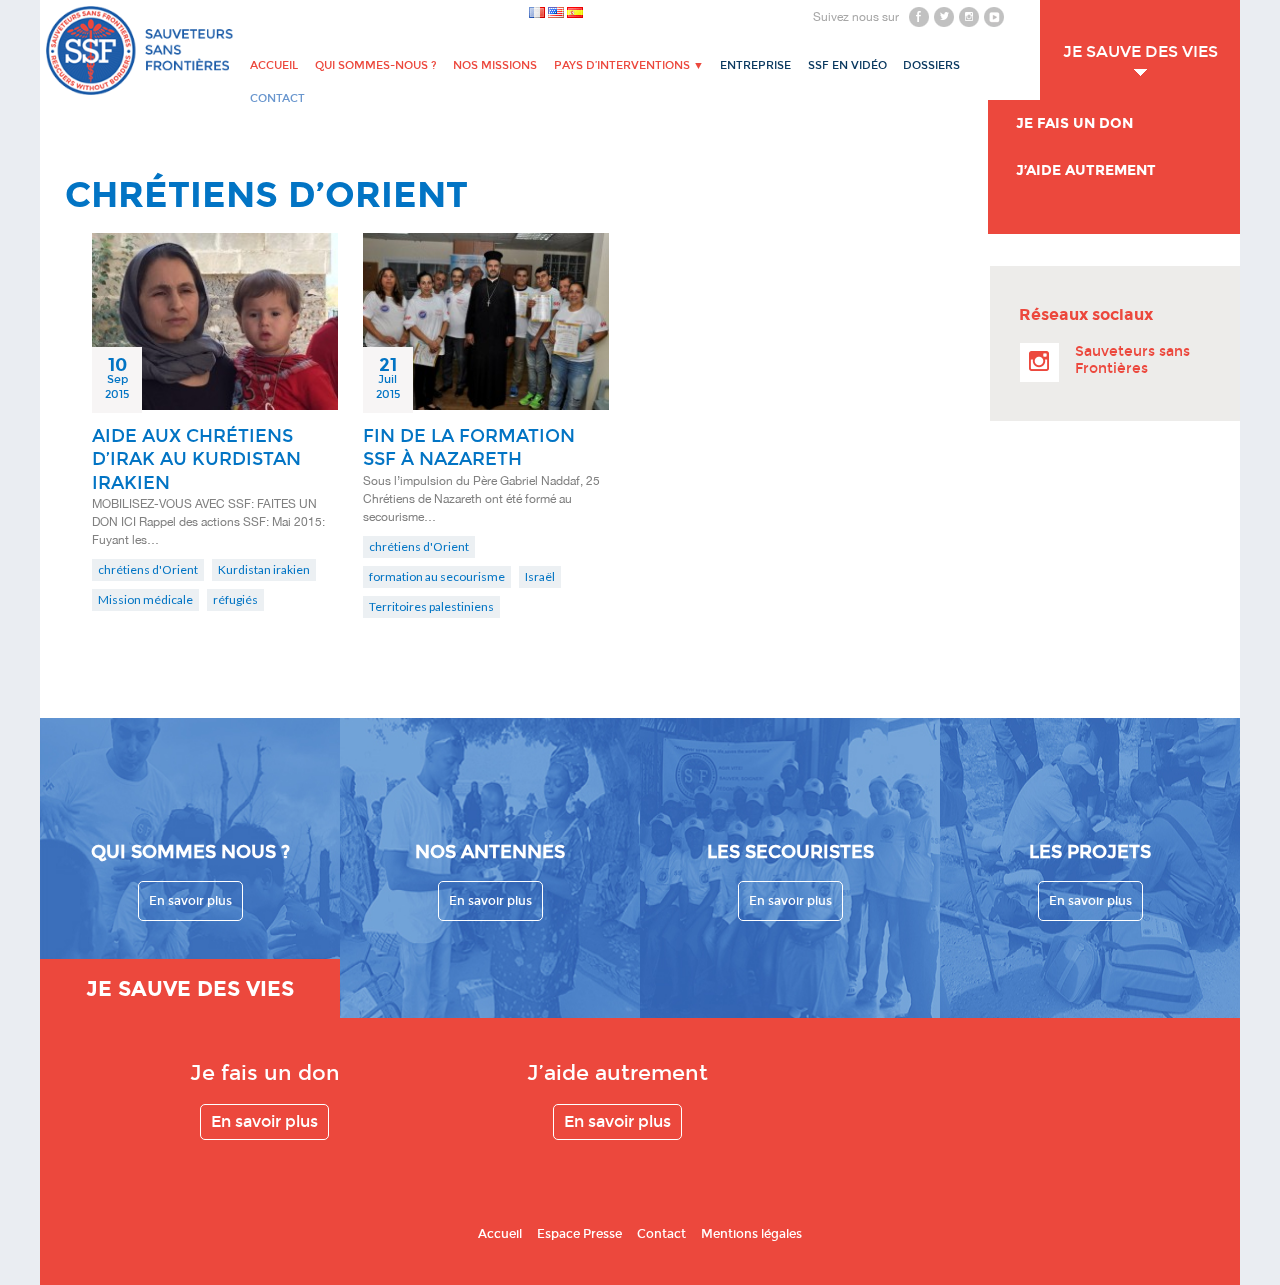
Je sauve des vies (1140, 51)
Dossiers (931, 65)
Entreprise (755, 65)
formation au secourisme (437, 576)
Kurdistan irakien (264, 569)
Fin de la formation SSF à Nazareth (469, 447)
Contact (661, 1234)
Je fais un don (1074, 123)
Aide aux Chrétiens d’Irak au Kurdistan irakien (196, 459)
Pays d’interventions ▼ (629, 65)
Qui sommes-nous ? (376, 65)
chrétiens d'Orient (148, 569)
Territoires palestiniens (431, 606)
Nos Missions (495, 65)
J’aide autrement (1086, 170)
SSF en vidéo (847, 65)
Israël (540, 576)
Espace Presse (579, 1234)
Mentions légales (751, 1234)
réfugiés (235, 599)
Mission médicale (145, 599)
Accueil (274, 65)
